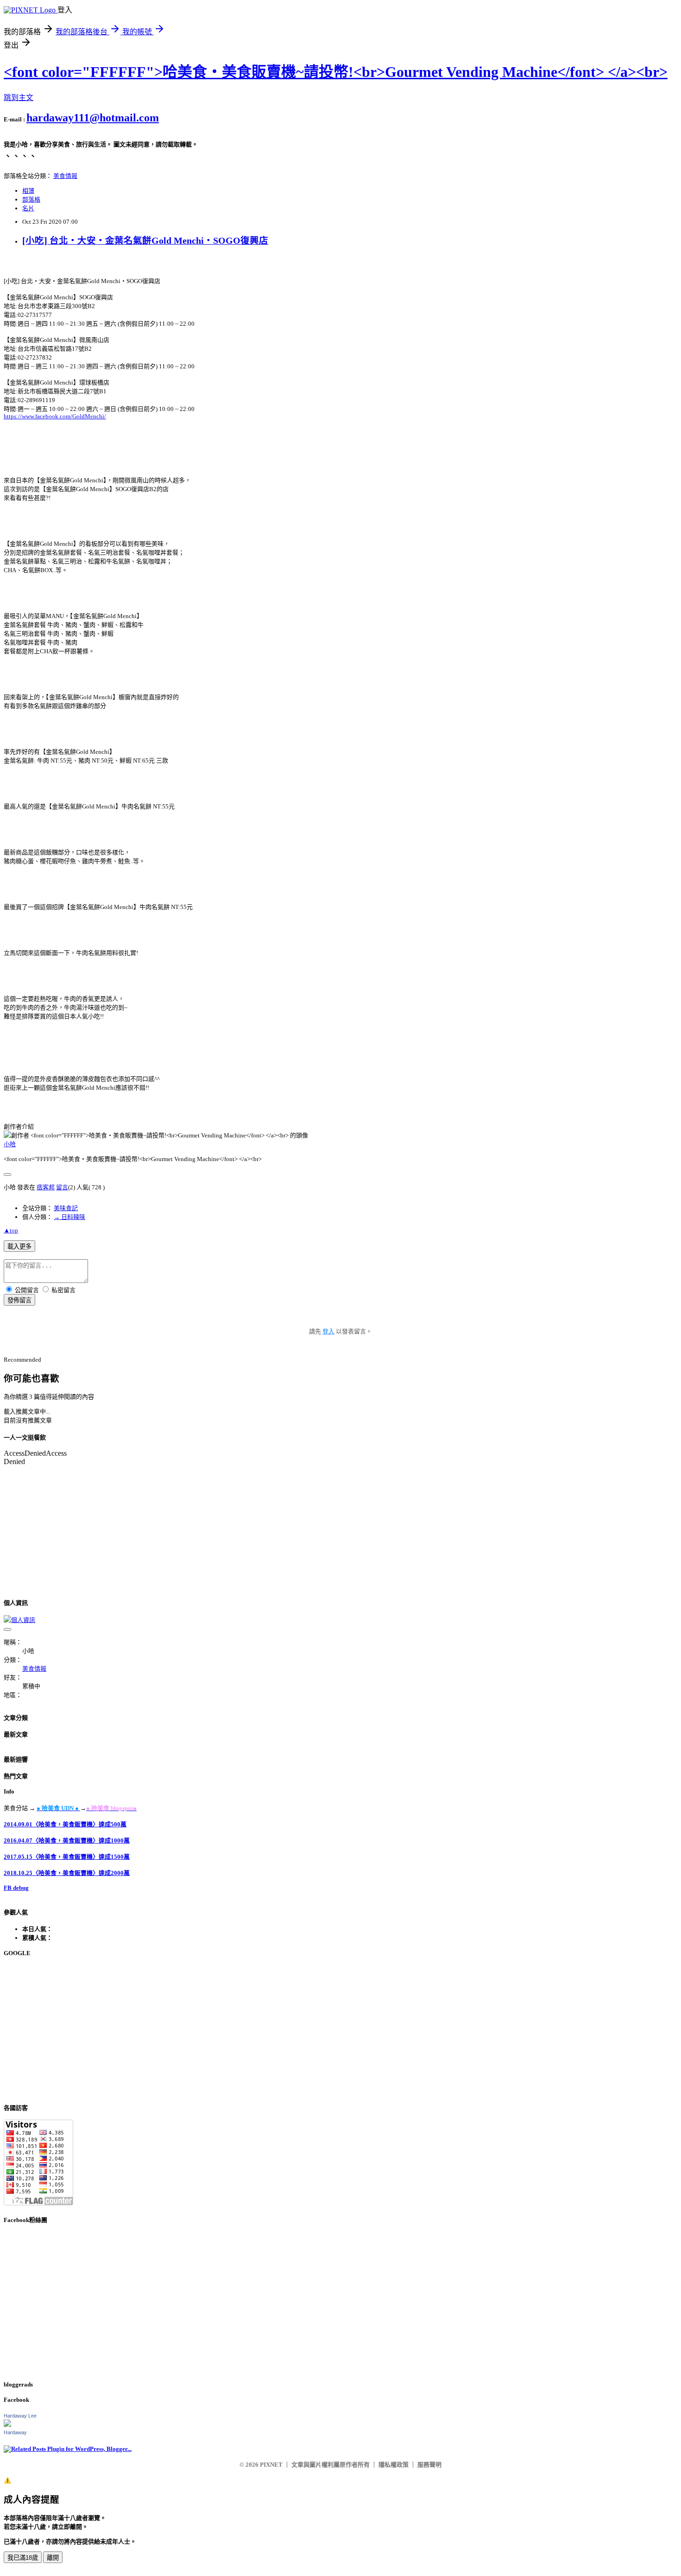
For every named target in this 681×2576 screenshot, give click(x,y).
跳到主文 (19, 98)
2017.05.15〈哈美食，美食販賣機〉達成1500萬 (67, 1857)
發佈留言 (19, 1300)
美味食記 (66, 1208)
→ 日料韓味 (69, 1217)
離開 (53, 2558)
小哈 (10, 1144)
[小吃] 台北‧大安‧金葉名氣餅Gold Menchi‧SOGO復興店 (145, 241)
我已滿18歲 (23, 2558)
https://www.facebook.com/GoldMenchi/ (55, 416)
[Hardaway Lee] (7, 2425)
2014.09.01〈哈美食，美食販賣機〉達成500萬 (65, 1824)
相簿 (28, 191)
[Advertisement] (282, 2030)
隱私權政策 (394, 2465)
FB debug (16, 1888)
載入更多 (19, 1247)
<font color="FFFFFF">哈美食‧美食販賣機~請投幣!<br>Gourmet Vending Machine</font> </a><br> (336, 72)
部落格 (31, 199)
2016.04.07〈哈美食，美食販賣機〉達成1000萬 (67, 1840)
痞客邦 (46, 1187)
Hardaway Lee (20, 2416)
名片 (28, 208)
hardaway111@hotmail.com (93, 118)
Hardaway (15, 2432)
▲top (11, 1230)
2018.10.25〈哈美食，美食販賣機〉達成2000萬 (67, 1873)
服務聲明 (429, 2465)
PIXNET (271, 2465)
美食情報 (65, 176)
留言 (62, 1187)
